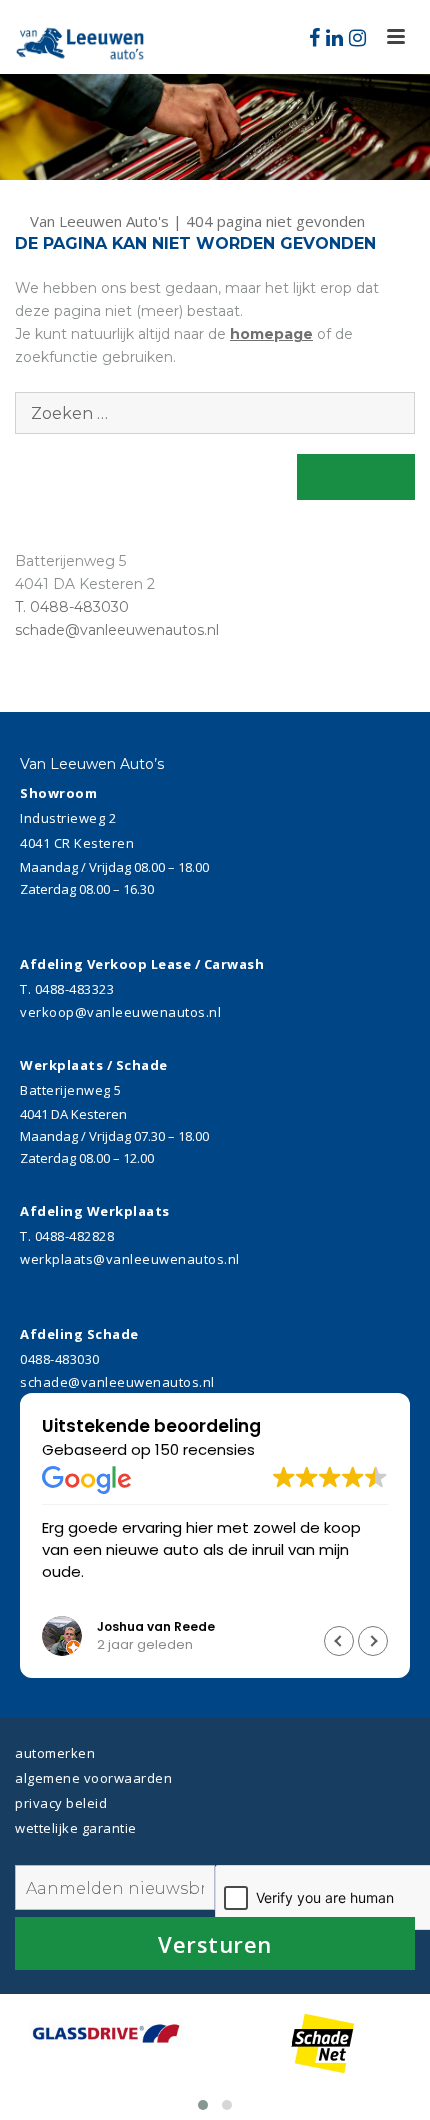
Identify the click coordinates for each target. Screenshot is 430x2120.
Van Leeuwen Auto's (101, 221)
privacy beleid (61, 1803)
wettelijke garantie (76, 1828)
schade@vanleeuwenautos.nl (117, 630)
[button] (373, 1641)
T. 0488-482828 (67, 1236)
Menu (396, 38)
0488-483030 (60, 1359)
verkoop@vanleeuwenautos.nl (120, 1012)
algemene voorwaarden (93, 1778)
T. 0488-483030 (72, 607)
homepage (271, 334)
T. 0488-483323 (67, 989)
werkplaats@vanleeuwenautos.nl (130, 1259)
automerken (55, 1753)
